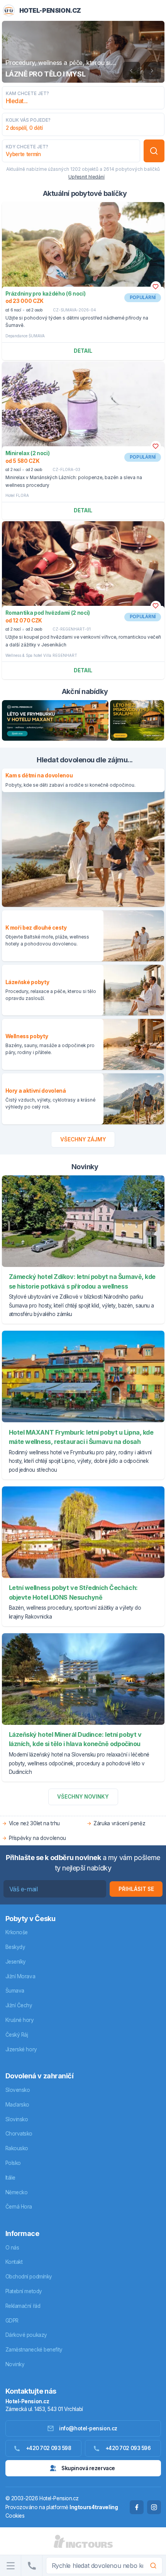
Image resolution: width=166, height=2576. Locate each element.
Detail (83, 351)
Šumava (15, 1991)
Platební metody (24, 2291)
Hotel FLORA (17, 495)
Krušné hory (20, 2020)
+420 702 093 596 (128, 2448)
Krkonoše (17, 1932)
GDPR (12, 2321)
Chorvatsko (19, 2134)
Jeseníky (16, 1962)
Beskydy (15, 1947)
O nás (12, 2248)
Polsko (13, 2163)
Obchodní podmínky (29, 2277)
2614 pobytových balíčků (132, 169)
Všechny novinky (83, 1797)
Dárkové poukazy (26, 2335)
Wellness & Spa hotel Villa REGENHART (41, 655)
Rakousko (17, 2148)
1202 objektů (84, 169)
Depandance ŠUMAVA (25, 336)
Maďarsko (17, 2105)
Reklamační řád (23, 2306)
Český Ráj (17, 2035)
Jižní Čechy (19, 2005)
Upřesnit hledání (86, 177)
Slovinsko (17, 2119)
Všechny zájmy (83, 1139)
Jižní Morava (20, 1976)
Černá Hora (19, 2207)
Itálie (10, 2178)
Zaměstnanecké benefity (34, 2350)
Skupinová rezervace (88, 2468)
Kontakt (14, 2262)
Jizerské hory (21, 2049)
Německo (17, 2192)
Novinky (15, 2364)
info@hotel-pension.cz (88, 2428)
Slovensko (18, 2090)
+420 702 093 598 (49, 2448)
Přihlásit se (136, 1889)
